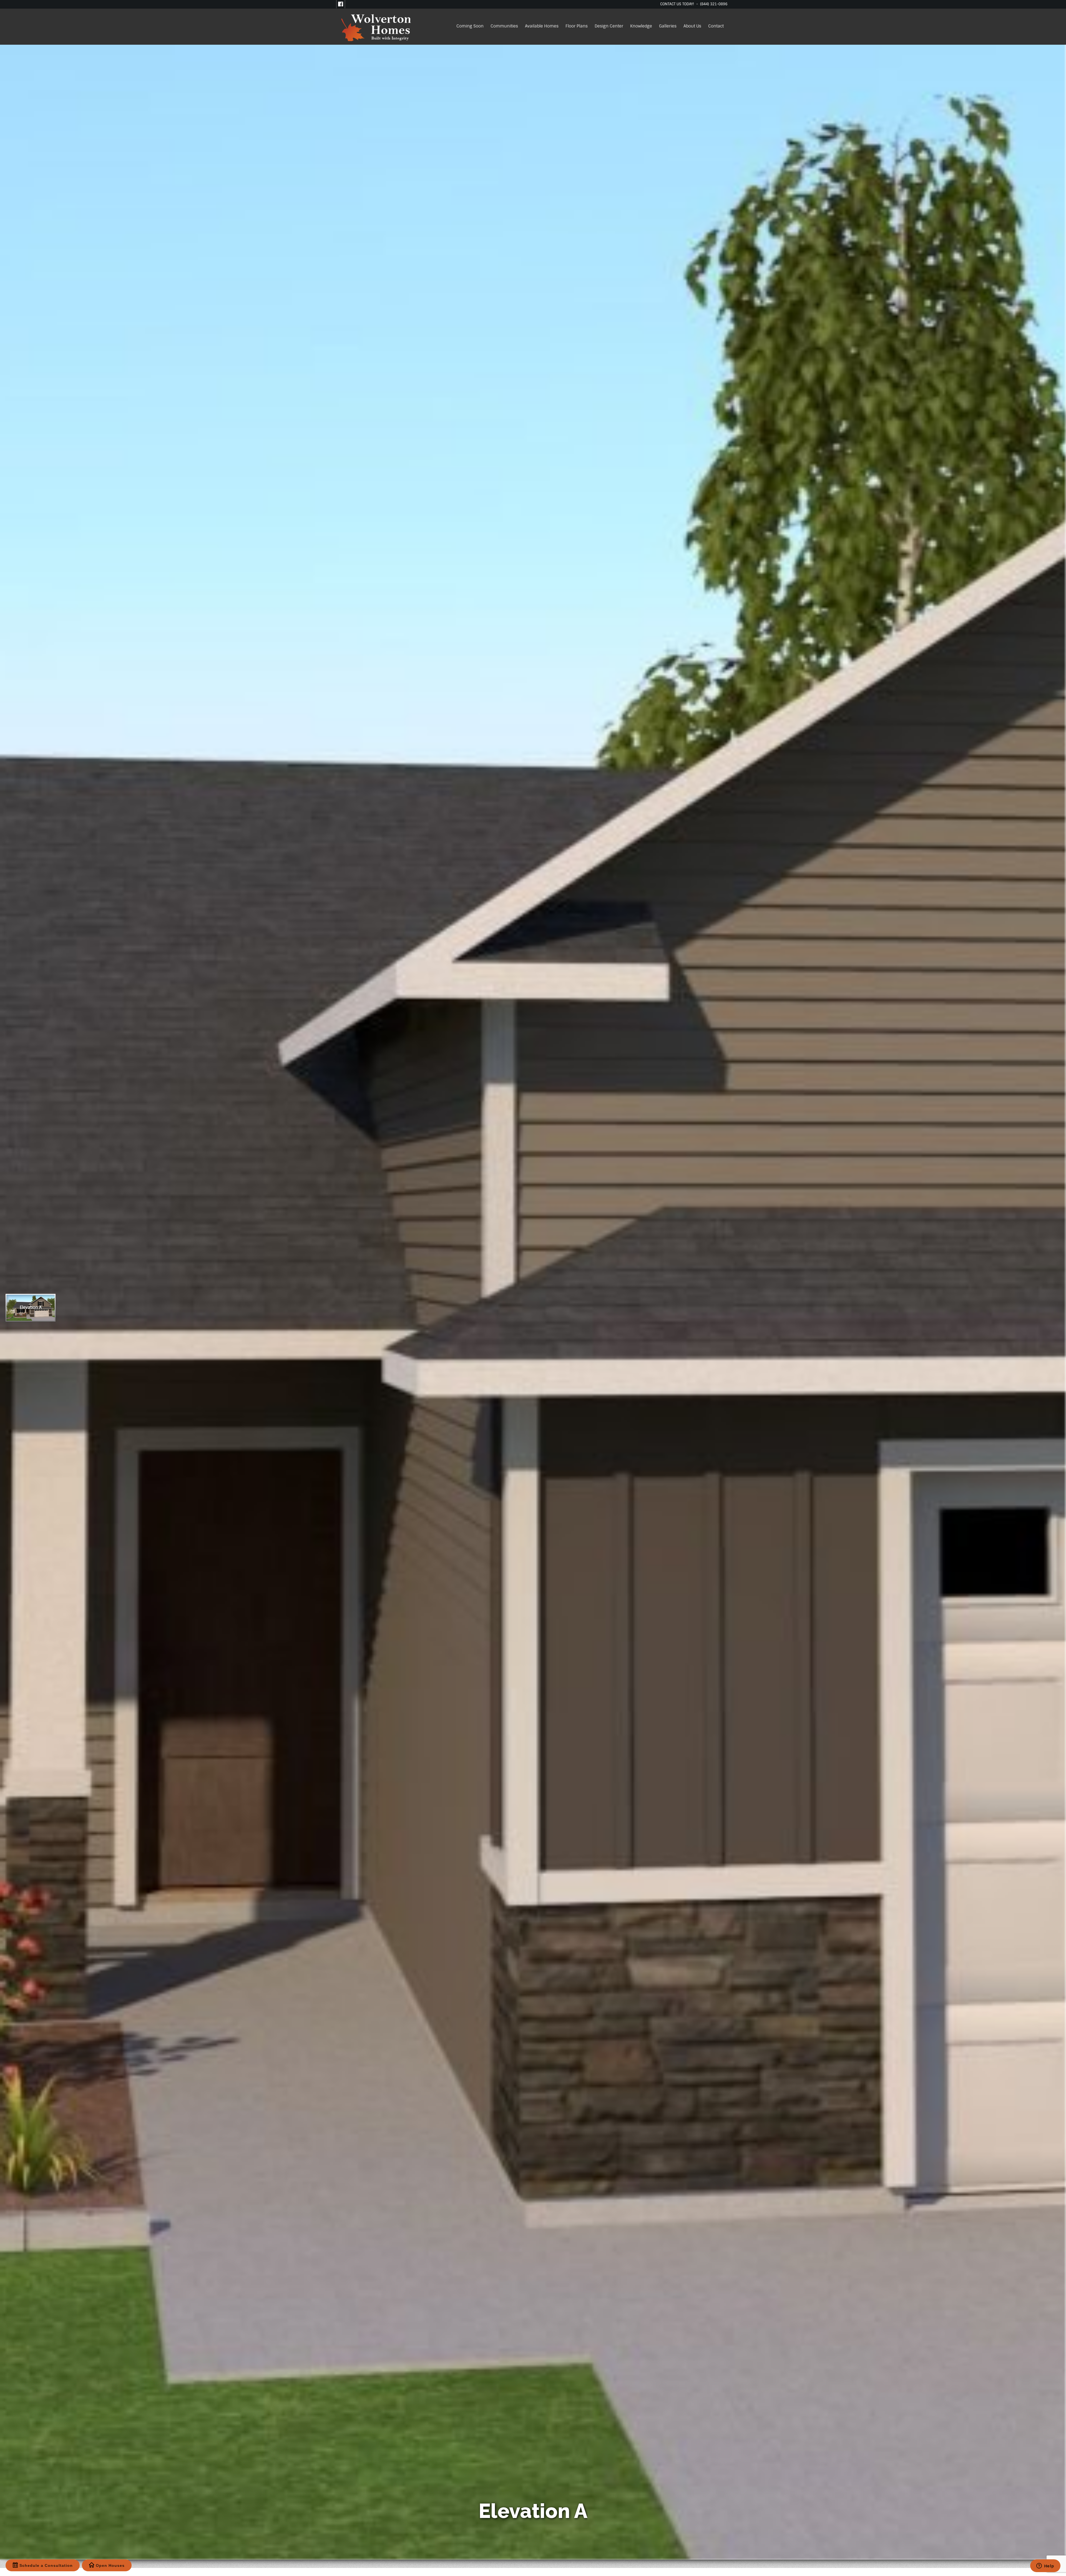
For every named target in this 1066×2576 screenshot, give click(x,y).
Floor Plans (577, 26)
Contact (716, 26)
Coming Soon (470, 26)
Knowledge (641, 26)
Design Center (609, 26)
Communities (504, 26)
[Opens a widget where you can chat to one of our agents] (1045, 2566)
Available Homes (542, 26)
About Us (692, 26)
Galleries (668, 26)
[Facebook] (341, 4)
